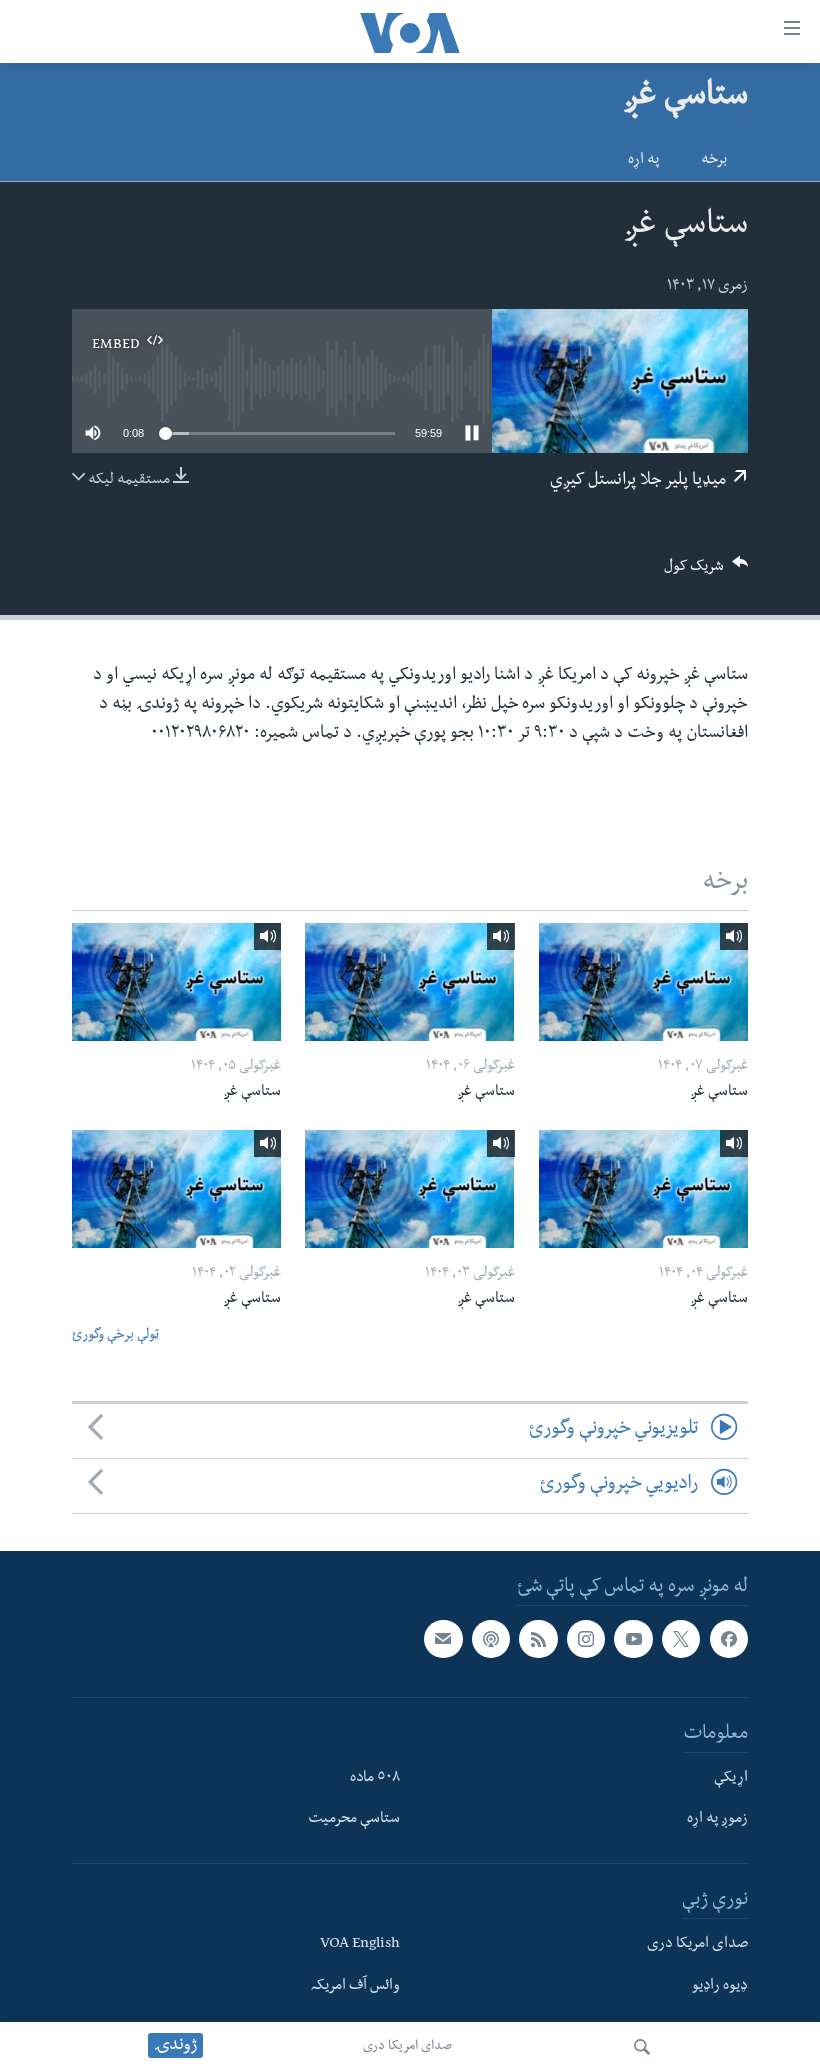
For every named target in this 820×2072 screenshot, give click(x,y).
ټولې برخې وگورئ (115, 1336)
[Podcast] (491, 1639)
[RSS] (538, 1639)
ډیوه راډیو (720, 1987)
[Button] (706, 572)
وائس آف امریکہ (355, 1987)
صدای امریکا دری (407, 2047)
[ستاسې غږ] (643, 982)
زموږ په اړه (717, 1820)
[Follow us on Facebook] (729, 1639)
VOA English (360, 1945)
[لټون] (642, 2047)
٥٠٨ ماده (375, 1779)
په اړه (643, 161)
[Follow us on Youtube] (633, 1639)
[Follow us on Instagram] (586, 1639)
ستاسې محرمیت (354, 1820)
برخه (714, 161)
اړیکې (731, 1779)
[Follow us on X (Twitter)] (681, 1639)
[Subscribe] (443, 1639)
